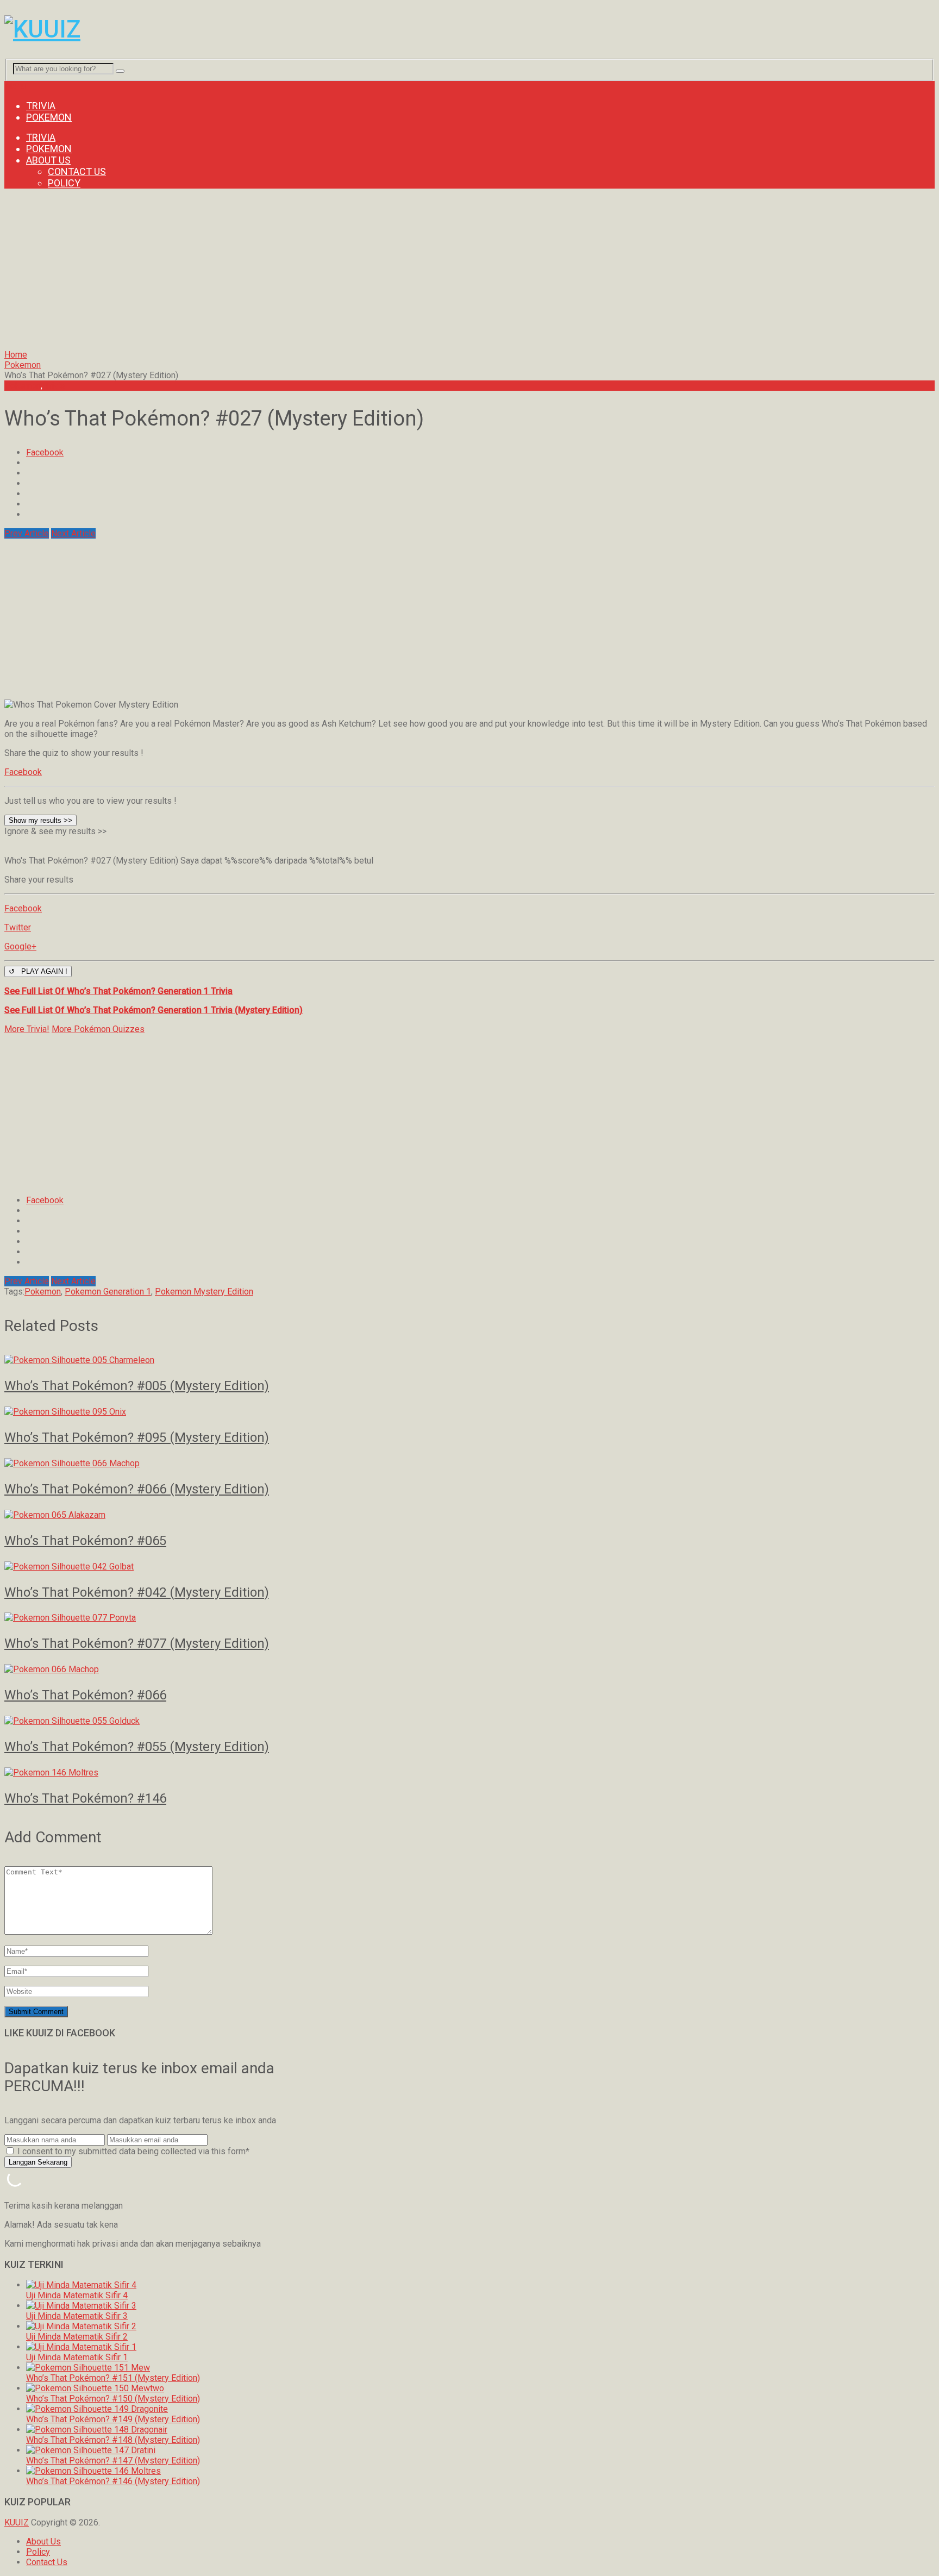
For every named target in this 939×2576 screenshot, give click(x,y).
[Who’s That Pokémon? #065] (469, 1515)
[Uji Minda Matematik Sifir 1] (81, 2347)
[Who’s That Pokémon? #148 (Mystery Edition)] (97, 2430)
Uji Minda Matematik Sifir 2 (77, 2337)
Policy (64, 183)
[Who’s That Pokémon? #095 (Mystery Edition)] (469, 1412)
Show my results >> (40, 820)
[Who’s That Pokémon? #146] (469, 1772)
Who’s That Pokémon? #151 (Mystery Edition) (113, 2378)
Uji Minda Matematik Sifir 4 (77, 2295)
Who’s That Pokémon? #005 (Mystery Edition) (137, 1386)
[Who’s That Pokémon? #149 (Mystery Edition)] (97, 2409)
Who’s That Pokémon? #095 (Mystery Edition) (137, 1437)
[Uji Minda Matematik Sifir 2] (81, 2326)
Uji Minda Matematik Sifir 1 (77, 2357)
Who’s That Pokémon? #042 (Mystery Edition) (137, 1592)
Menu (15, 86)
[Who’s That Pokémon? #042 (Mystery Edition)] (469, 1567)
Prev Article (27, 533)
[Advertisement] (330, 273)
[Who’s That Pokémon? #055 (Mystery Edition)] (469, 1721)
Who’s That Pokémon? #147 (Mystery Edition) (113, 2461)
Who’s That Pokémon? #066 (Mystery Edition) (137, 1489)
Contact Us (77, 171)
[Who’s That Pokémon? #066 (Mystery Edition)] (469, 1463)
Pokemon (49, 117)
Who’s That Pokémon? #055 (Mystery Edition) (137, 1747)
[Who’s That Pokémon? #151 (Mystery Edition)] (88, 2368)
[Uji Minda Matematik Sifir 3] (81, 2306)
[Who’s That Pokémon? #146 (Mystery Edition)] (93, 2471)
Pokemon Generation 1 (108, 1292)
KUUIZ (17, 2522)
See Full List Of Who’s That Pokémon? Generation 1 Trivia (118, 991)
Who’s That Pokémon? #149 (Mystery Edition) (113, 2419)
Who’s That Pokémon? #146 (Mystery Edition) (113, 2481)
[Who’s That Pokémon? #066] (469, 1669)
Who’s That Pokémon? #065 (85, 1541)
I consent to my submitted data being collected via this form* (132, 2151)
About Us (48, 160)
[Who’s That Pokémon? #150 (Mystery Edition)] (95, 2388)
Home (16, 355)
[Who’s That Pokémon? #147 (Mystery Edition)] (91, 2450)
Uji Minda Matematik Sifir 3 (77, 2316)
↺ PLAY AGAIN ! (38, 971)
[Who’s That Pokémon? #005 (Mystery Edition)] (469, 1360)
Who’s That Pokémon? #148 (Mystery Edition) (113, 2440)
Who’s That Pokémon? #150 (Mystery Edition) (113, 2399)
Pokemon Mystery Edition (204, 1292)
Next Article (73, 533)
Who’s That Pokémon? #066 (85, 1695)
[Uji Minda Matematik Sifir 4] (81, 2285)
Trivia (41, 106)
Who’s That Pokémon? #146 (85, 1798)
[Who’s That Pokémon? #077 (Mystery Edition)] (469, 1618)
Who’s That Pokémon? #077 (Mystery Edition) (137, 1643)
